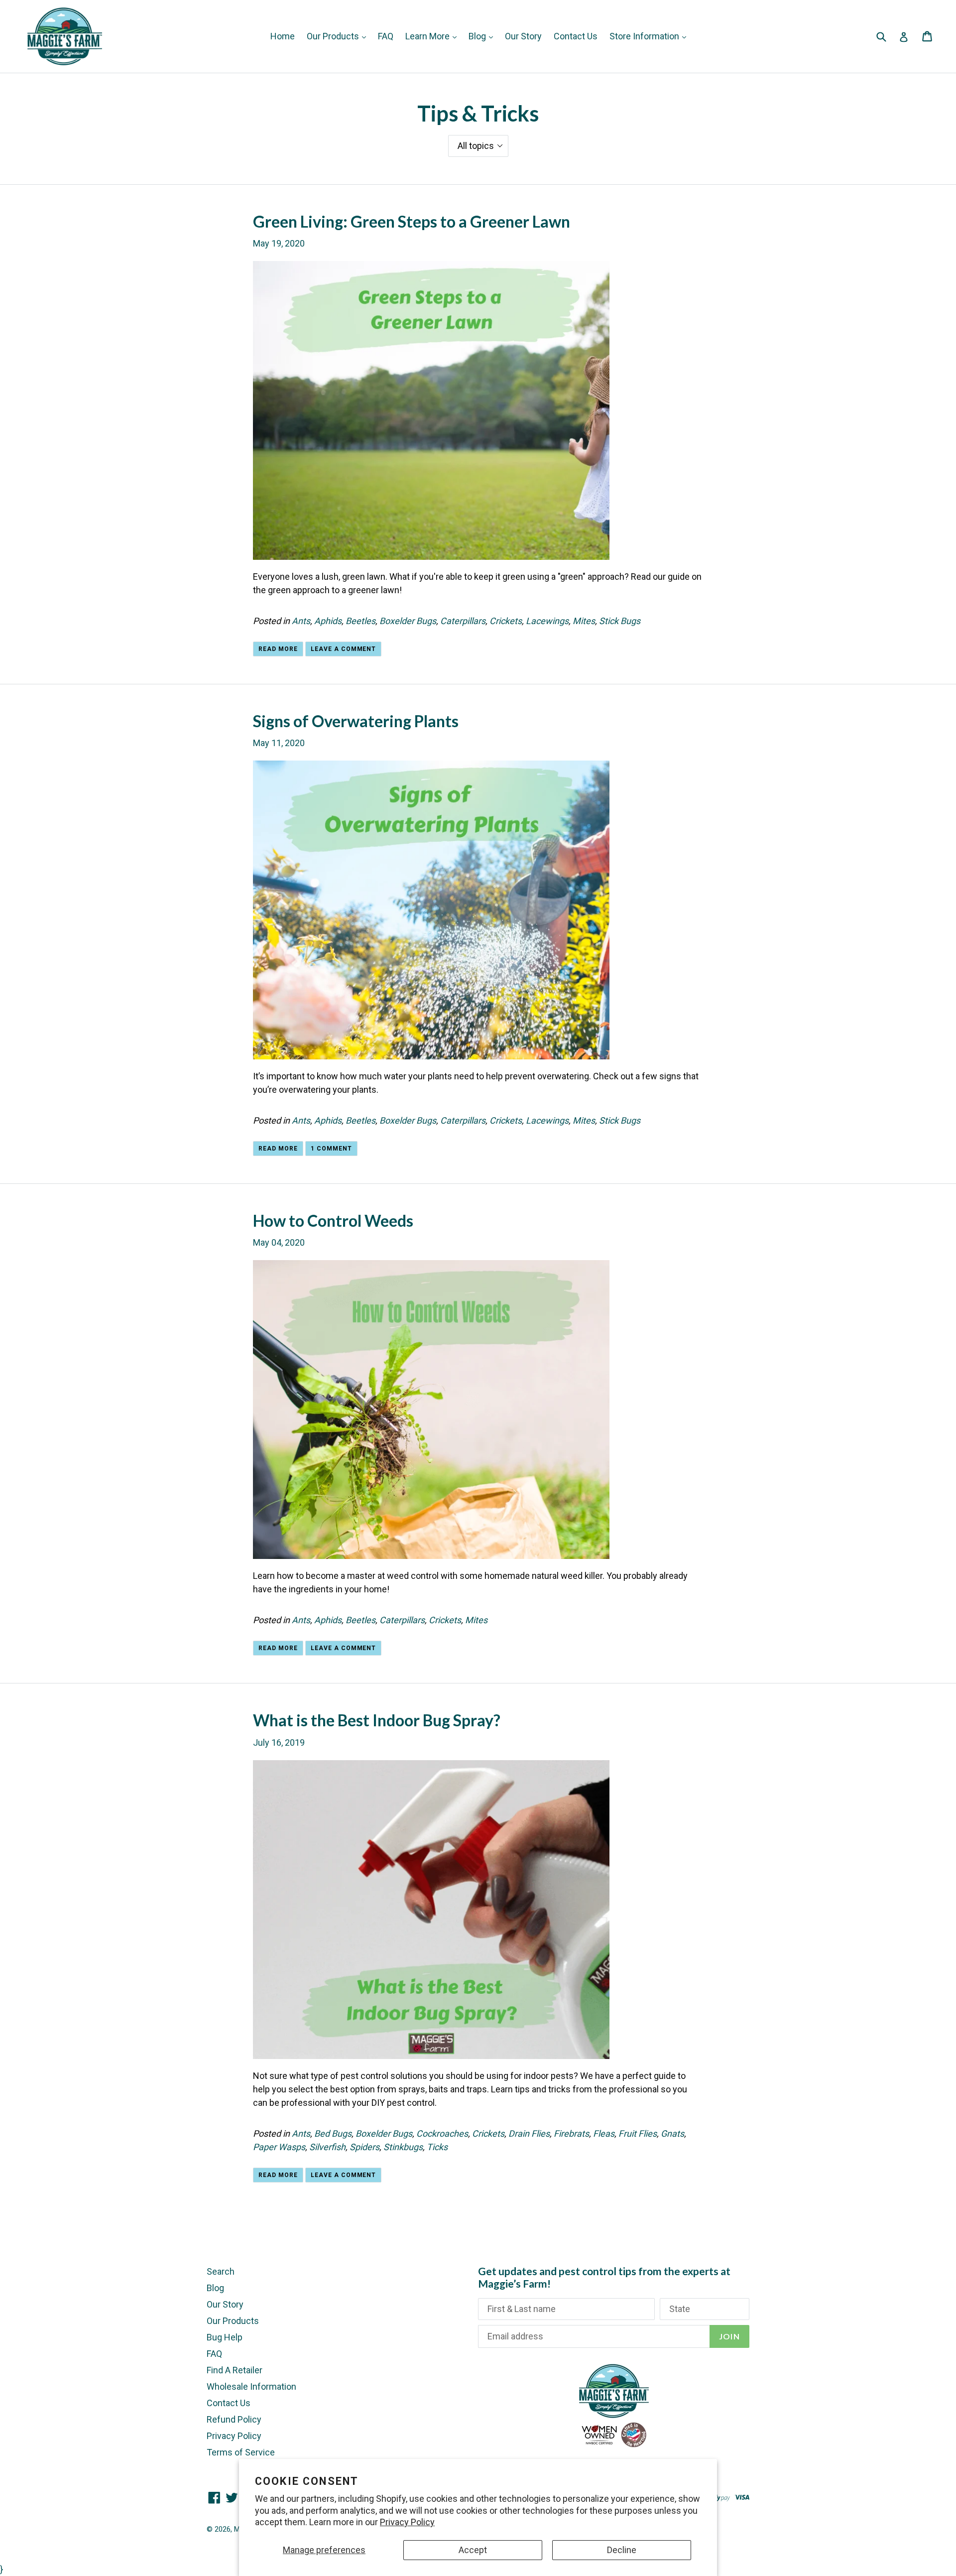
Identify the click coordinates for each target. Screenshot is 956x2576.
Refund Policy (234, 2419)
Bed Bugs (333, 2133)
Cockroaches (442, 2133)
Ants (301, 621)
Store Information (645, 36)
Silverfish (327, 2147)
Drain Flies (529, 2133)
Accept (473, 2550)
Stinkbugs (403, 2147)
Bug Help (225, 2337)
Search (221, 2271)
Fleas (604, 2133)
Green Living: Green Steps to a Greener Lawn (412, 221)
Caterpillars (463, 621)
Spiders (364, 2147)
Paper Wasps (279, 2147)
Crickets (506, 621)
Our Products (334, 36)
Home (283, 36)
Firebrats (571, 2133)
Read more (278, 649)
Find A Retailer (235, 2370)
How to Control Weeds (333, 1221)
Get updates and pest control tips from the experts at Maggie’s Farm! (604, 2277)
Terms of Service (241, 2452)
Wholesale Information (251, 2386)
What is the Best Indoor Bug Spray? (377, 1720)
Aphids (328, 621)
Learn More (428, 36)
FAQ (386, 36)
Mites (584, 621)
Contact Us (576, 36)
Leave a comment (343, 649)
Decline (622, 2550)
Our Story (523, 36)
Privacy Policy (407, 2522)
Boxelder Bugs (408, 621)
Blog (478, 36)
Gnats (672, 2133)
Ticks (437, 2147)
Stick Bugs (620, 621)
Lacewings (547, 621)
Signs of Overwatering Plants (356, 721)
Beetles (360, 621)
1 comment (331, 1149)
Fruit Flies (638, 2133)
